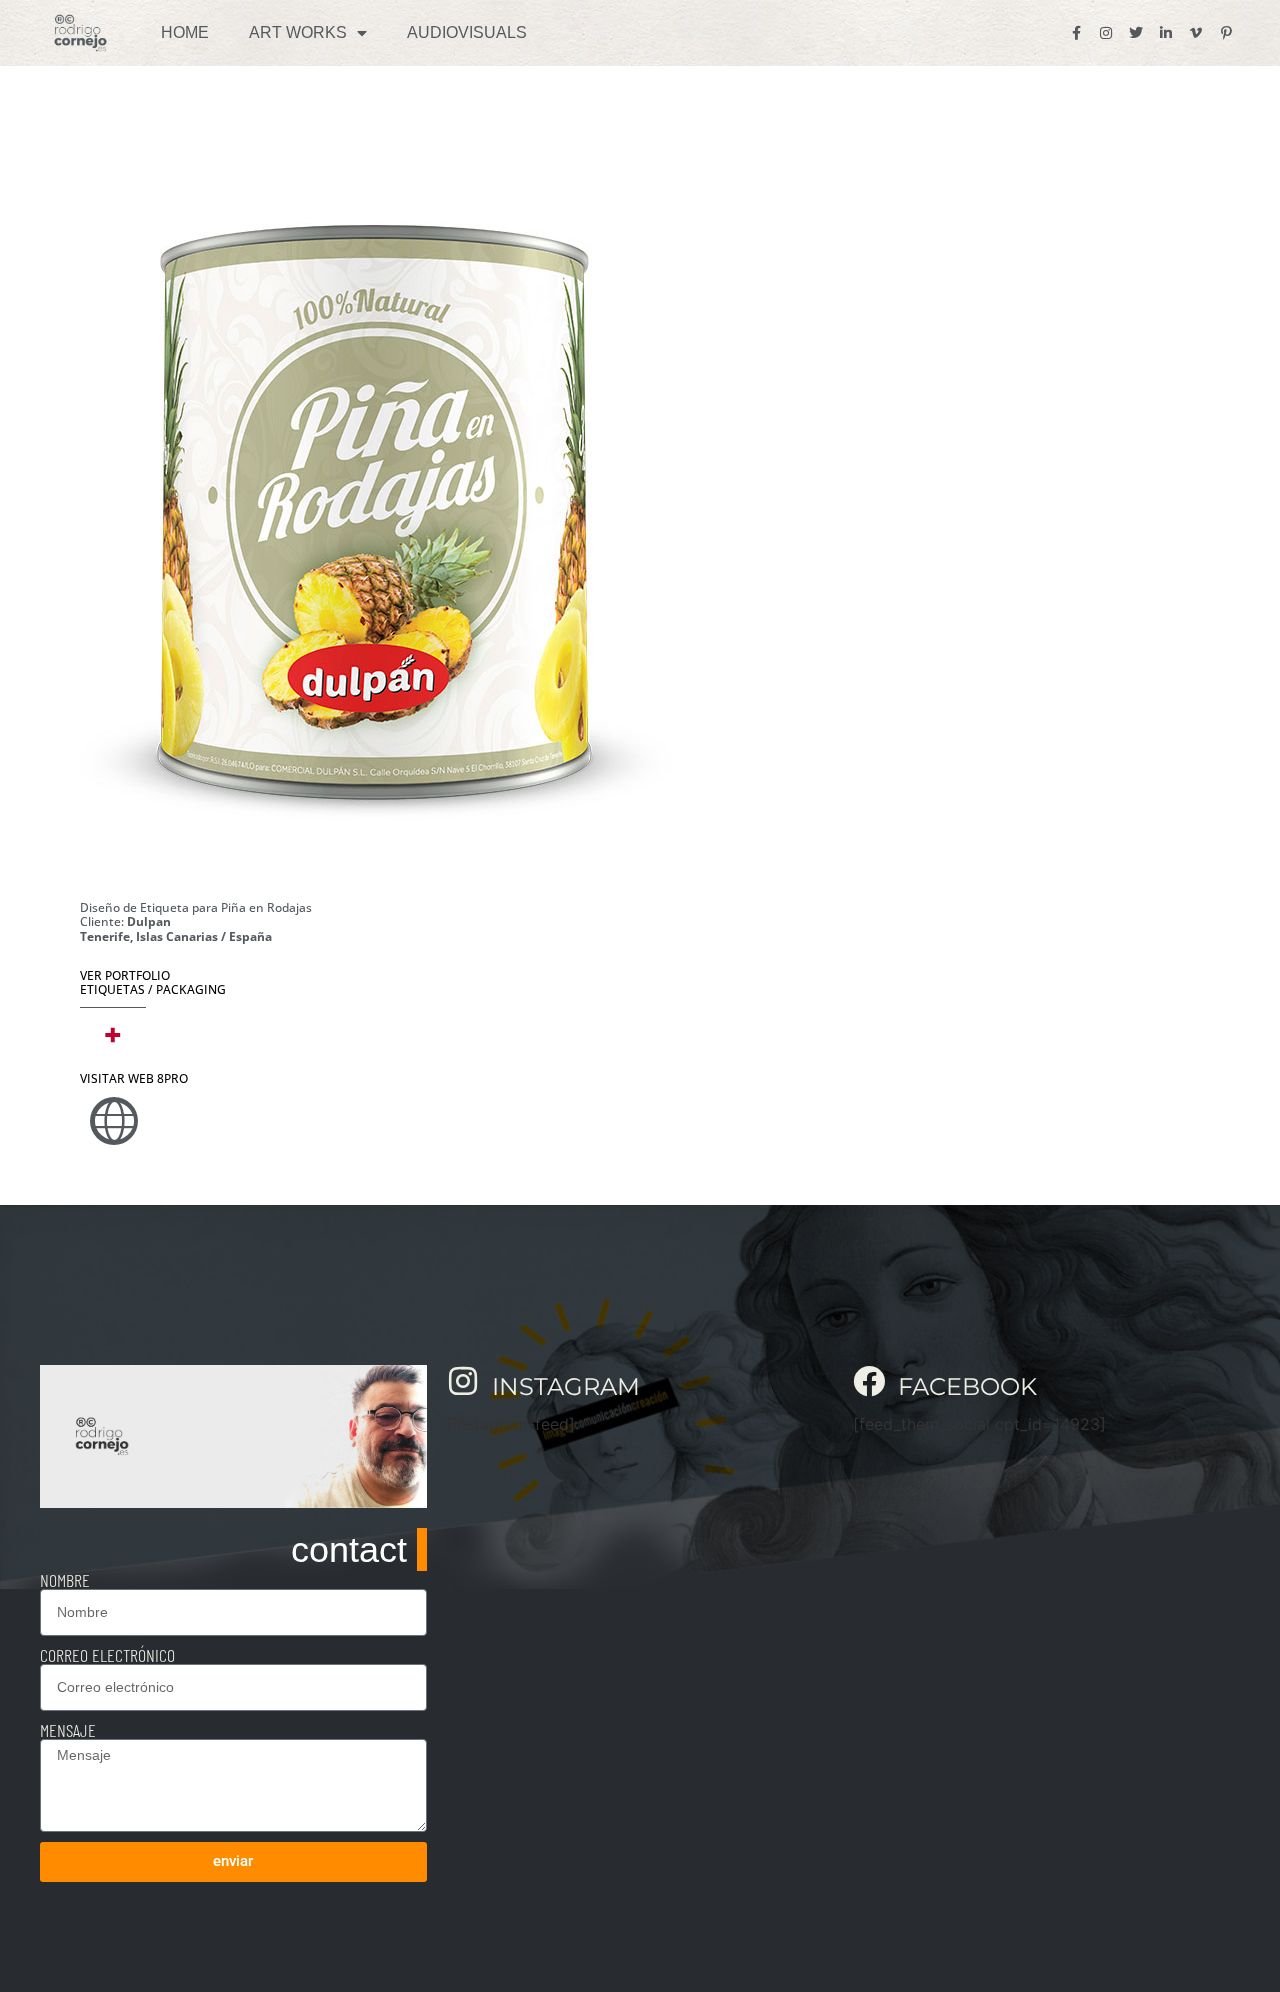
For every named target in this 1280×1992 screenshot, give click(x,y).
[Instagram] (1106, 33)
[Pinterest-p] (1226, 33)
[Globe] (114, 1121)
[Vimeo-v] (1196, 33)
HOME (185, 32)
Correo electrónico (107, 1655)
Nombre (65, 1580)
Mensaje (68, 1730)
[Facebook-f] (1076, 33)
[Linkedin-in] (1166, 33)
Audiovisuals (467, 32)
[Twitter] (1136, 33)
